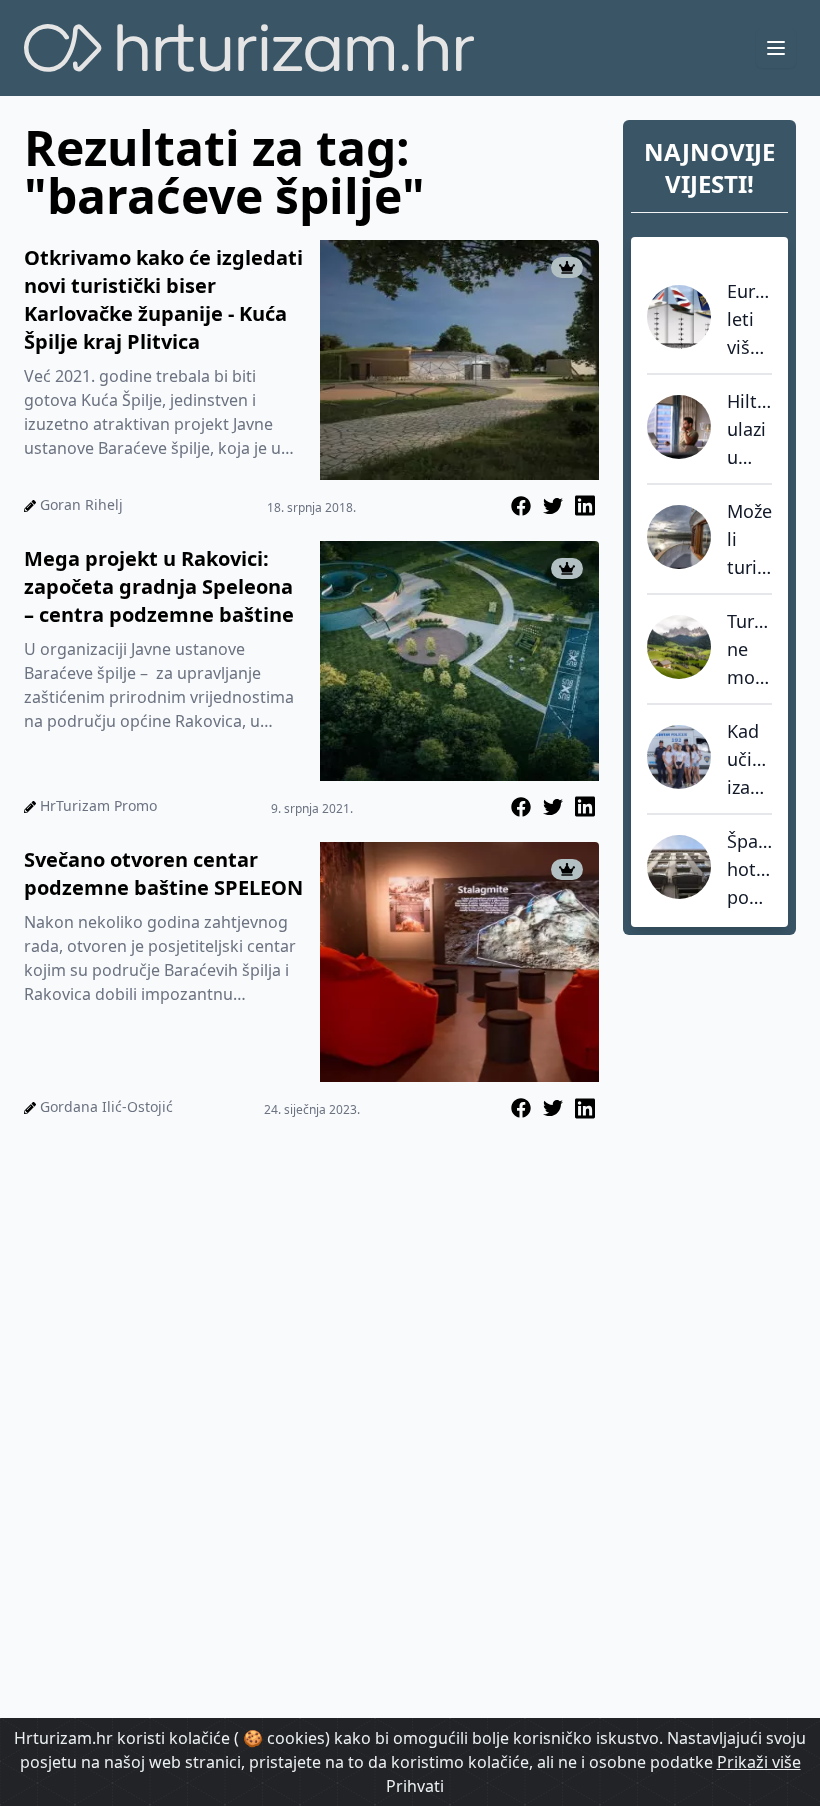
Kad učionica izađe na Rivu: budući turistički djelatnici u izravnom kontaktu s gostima (749, 760)
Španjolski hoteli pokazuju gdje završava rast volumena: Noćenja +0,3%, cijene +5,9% (749, 870)
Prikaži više (759, 1762)
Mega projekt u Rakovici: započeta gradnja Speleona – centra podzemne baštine (159, 586)
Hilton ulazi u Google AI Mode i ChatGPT (749, 430)
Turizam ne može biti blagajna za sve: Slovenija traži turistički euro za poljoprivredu (749, 650)
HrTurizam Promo (98, 805)
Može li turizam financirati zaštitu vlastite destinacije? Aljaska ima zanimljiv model (749, 540)
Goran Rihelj (81, 504)
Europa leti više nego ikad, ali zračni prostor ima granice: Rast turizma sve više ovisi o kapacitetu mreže (749, 320)
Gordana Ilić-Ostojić (106, 1106)
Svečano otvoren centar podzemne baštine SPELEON (163, 873)
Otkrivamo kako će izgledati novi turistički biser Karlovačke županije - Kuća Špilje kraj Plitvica (163, 299)
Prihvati (415, 1786)
